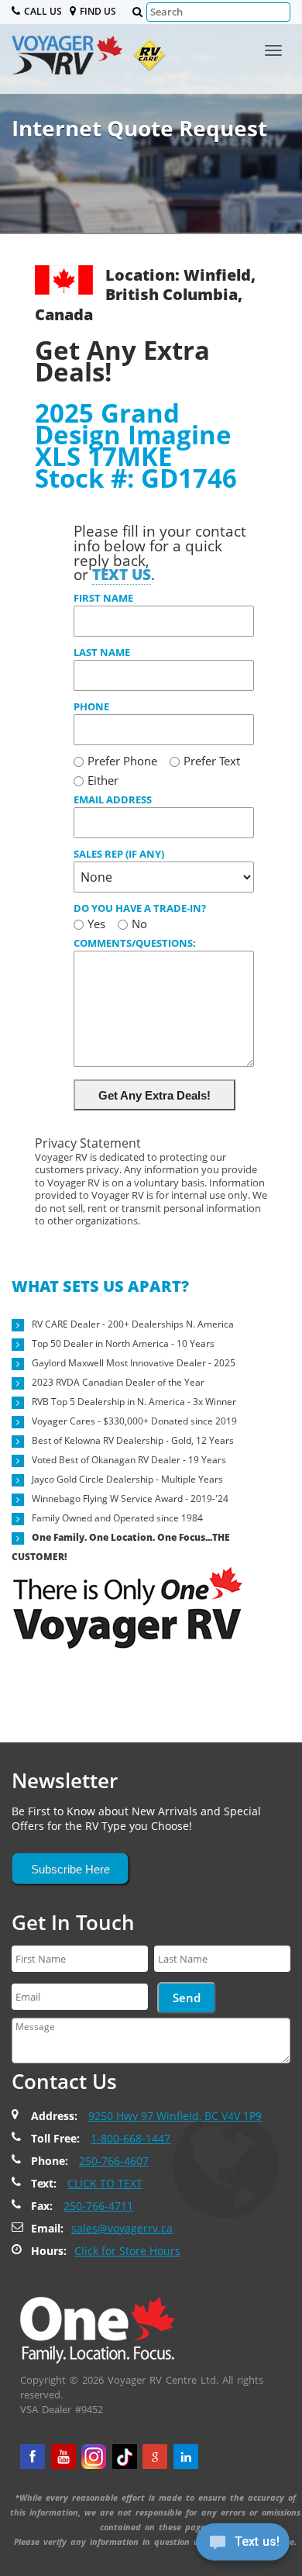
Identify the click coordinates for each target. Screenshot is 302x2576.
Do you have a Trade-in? (140, 908)
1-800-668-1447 (130, 2138)
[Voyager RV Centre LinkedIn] (186, 2457)
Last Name (102, 652)
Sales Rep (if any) (119, 854)
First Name (103, 598)
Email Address (113, 799)
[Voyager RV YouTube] (63, 2457)
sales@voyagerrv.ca (122, 2228)
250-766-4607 (114, 2161)
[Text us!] (243, 2545)
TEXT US (122, 574)
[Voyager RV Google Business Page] (155, 2457)
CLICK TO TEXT (105, 2183)
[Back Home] (98, 2329)
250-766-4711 (98, 2206)
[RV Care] (146, 59)
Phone (91, 706)
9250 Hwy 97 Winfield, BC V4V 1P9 (175, 2116)
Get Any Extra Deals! (154, 1095)
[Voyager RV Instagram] (94, 2457)
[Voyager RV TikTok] (125, 2457)
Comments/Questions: (135, 943)
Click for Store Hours (127, 2251)
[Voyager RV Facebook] (33, 2457)
